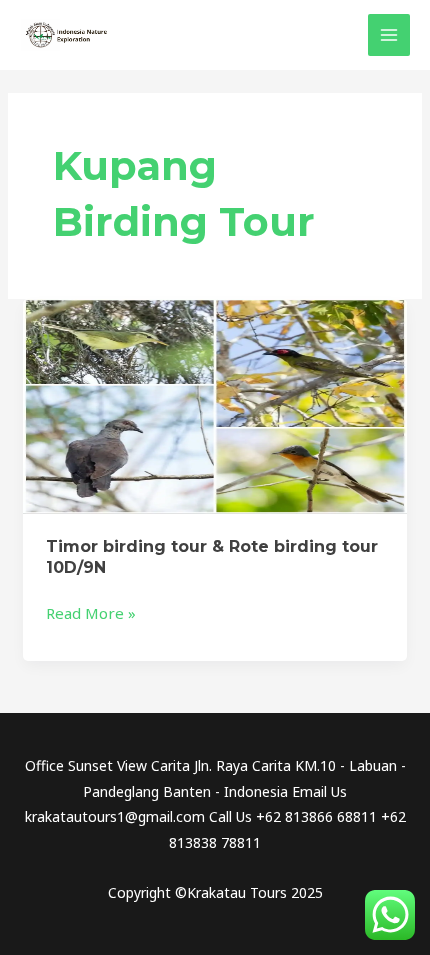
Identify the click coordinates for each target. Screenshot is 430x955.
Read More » (91, 612)
